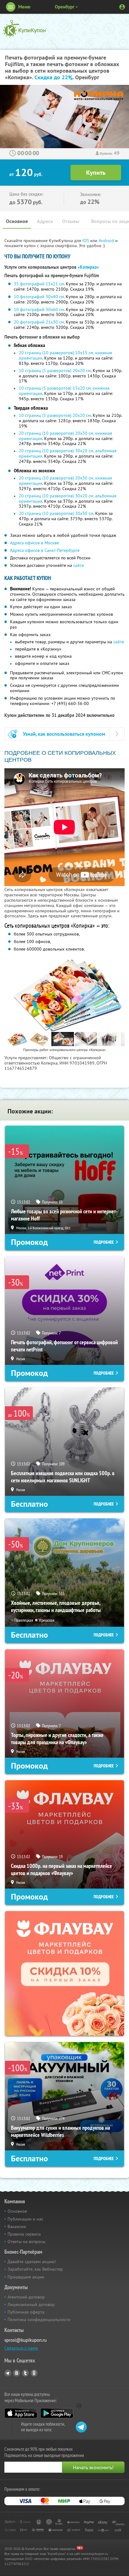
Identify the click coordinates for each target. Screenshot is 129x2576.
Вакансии (17, 2226)
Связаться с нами (21, 2348)
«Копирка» (88, 267)
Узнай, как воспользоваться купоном (64, 734)
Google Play (57, 2413)
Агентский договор (26, 2297)
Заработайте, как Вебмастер (35, 2269)
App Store (21, 2413)
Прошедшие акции (26, 2277)
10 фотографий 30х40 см (39, 297)
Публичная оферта (26, 2312)
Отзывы (71, 221)
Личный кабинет (122, 7)
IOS (86, 241)
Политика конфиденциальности (39, 2319)
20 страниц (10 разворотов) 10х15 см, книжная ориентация (65, 355)
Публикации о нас (25, 2219)
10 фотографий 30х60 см (39, 309)
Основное (17, 221)
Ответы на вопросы (26, 2242)
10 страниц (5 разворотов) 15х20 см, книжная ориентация (64, 391)
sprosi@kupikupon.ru (26, 2340)
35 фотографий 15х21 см (39, 284)
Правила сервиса (24, 2234)
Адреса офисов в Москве (34, 543)
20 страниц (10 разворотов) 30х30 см (56, 513)
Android (107, 241)
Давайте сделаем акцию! (32, 2262)
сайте (79, 565)
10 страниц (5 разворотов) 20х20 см (55, 371)
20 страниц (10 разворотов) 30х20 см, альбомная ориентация (68, 453)
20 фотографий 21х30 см (39, 322)
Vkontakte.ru (17, 2373)
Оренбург (65, 7)
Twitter (25, 2373)
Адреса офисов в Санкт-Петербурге (45, 550)
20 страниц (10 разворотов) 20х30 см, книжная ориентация (65, 436)
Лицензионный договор (31, 2304)
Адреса (45, 221)
